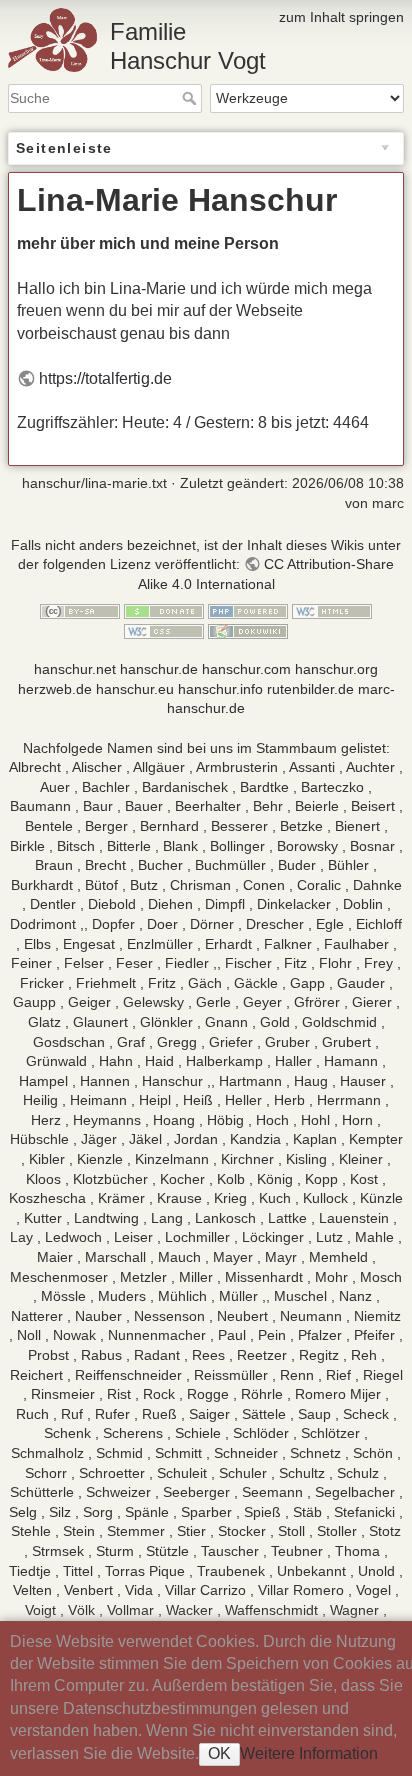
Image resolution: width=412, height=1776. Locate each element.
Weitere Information (309, 1753)
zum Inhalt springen (341, 17)
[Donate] (164, 610)
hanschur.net (75, 669)
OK (219, 1753)
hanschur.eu (135, 689)
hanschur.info (220, 689)
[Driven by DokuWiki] (248, 630)
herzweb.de (55, 689)
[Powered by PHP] (248, 610)
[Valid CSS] (164, 630)
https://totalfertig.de (105, 378)
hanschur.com (246, 669)
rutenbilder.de (310, 689)
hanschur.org (336, 669)
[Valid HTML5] (332, 610)
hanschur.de (159, 669)
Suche (191, 98)
